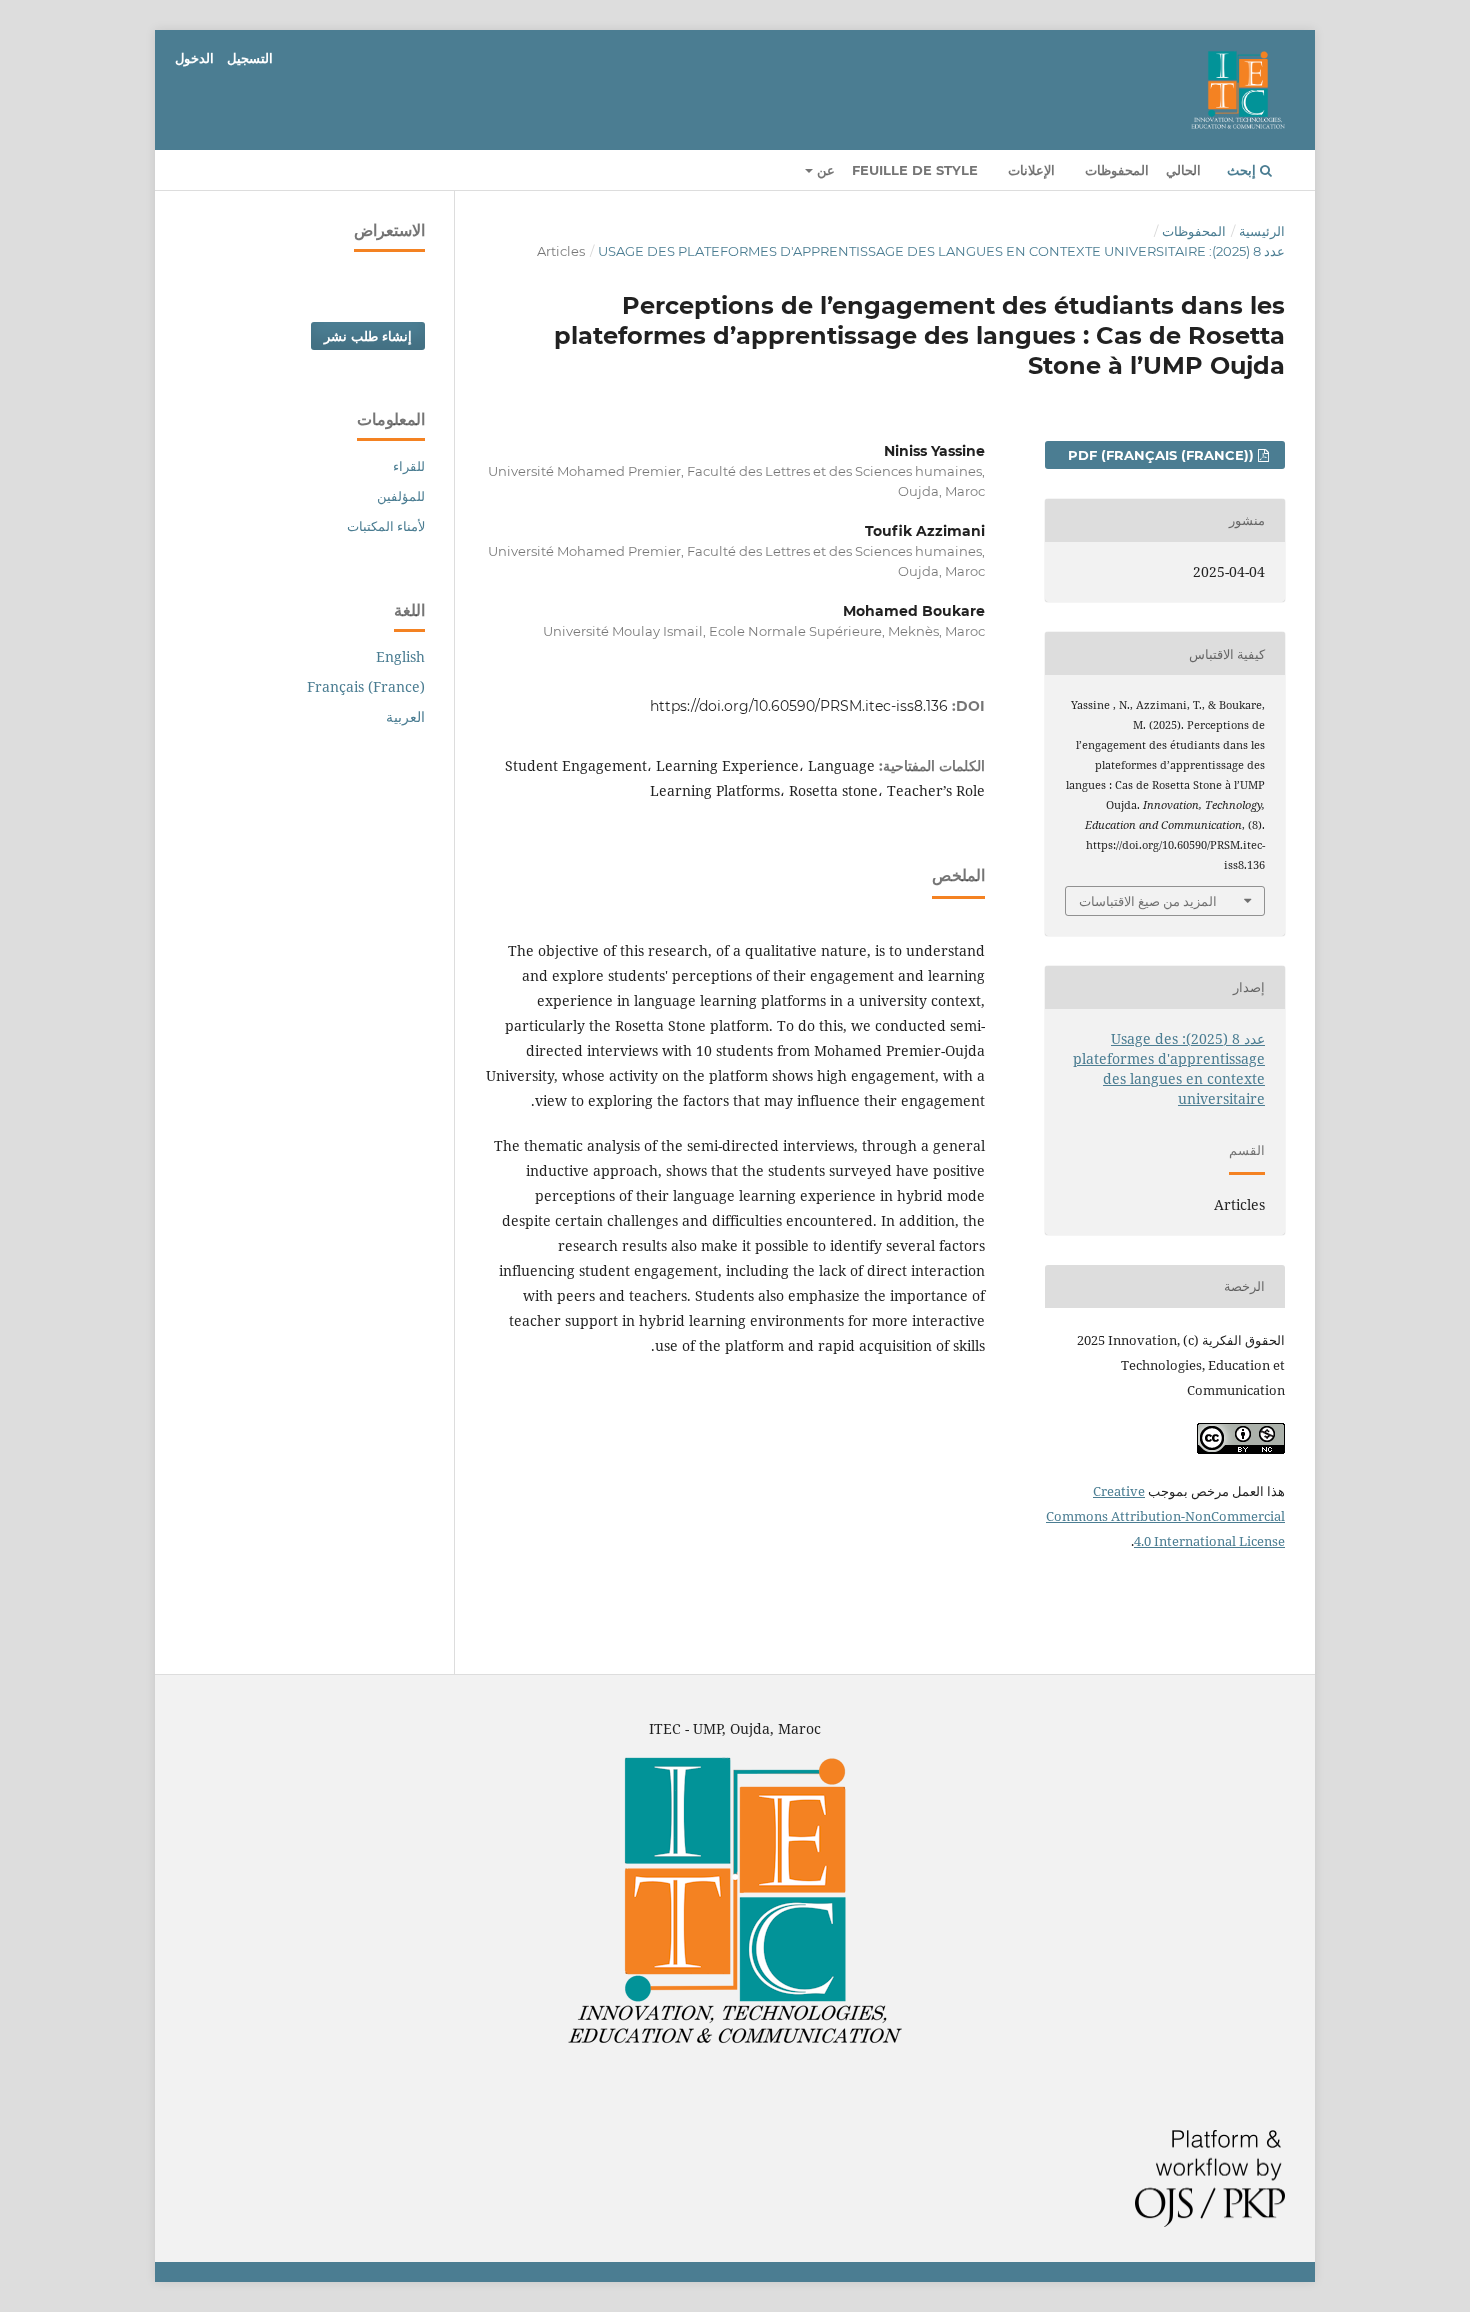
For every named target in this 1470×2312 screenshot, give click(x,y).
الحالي (1183, 170)
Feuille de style (915, 170)
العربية (405, 716)
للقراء (409, 466)
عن (824, 170)
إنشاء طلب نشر (368, 336)
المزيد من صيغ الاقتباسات (1148, 901)
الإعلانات (1031, 170)
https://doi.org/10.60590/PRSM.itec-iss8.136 (799, 706)
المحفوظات (1117, 170)
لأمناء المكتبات (386, 526)
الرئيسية (1262, 231)
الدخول (194, 58)
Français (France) (366, 686)
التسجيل (250, 58)
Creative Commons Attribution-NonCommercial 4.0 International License (1165, 1516)
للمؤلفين (401, 496)
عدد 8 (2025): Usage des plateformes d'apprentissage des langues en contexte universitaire (941, 251)
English (400, 656)
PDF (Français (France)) (1163, 455)
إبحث (1243, 170)
